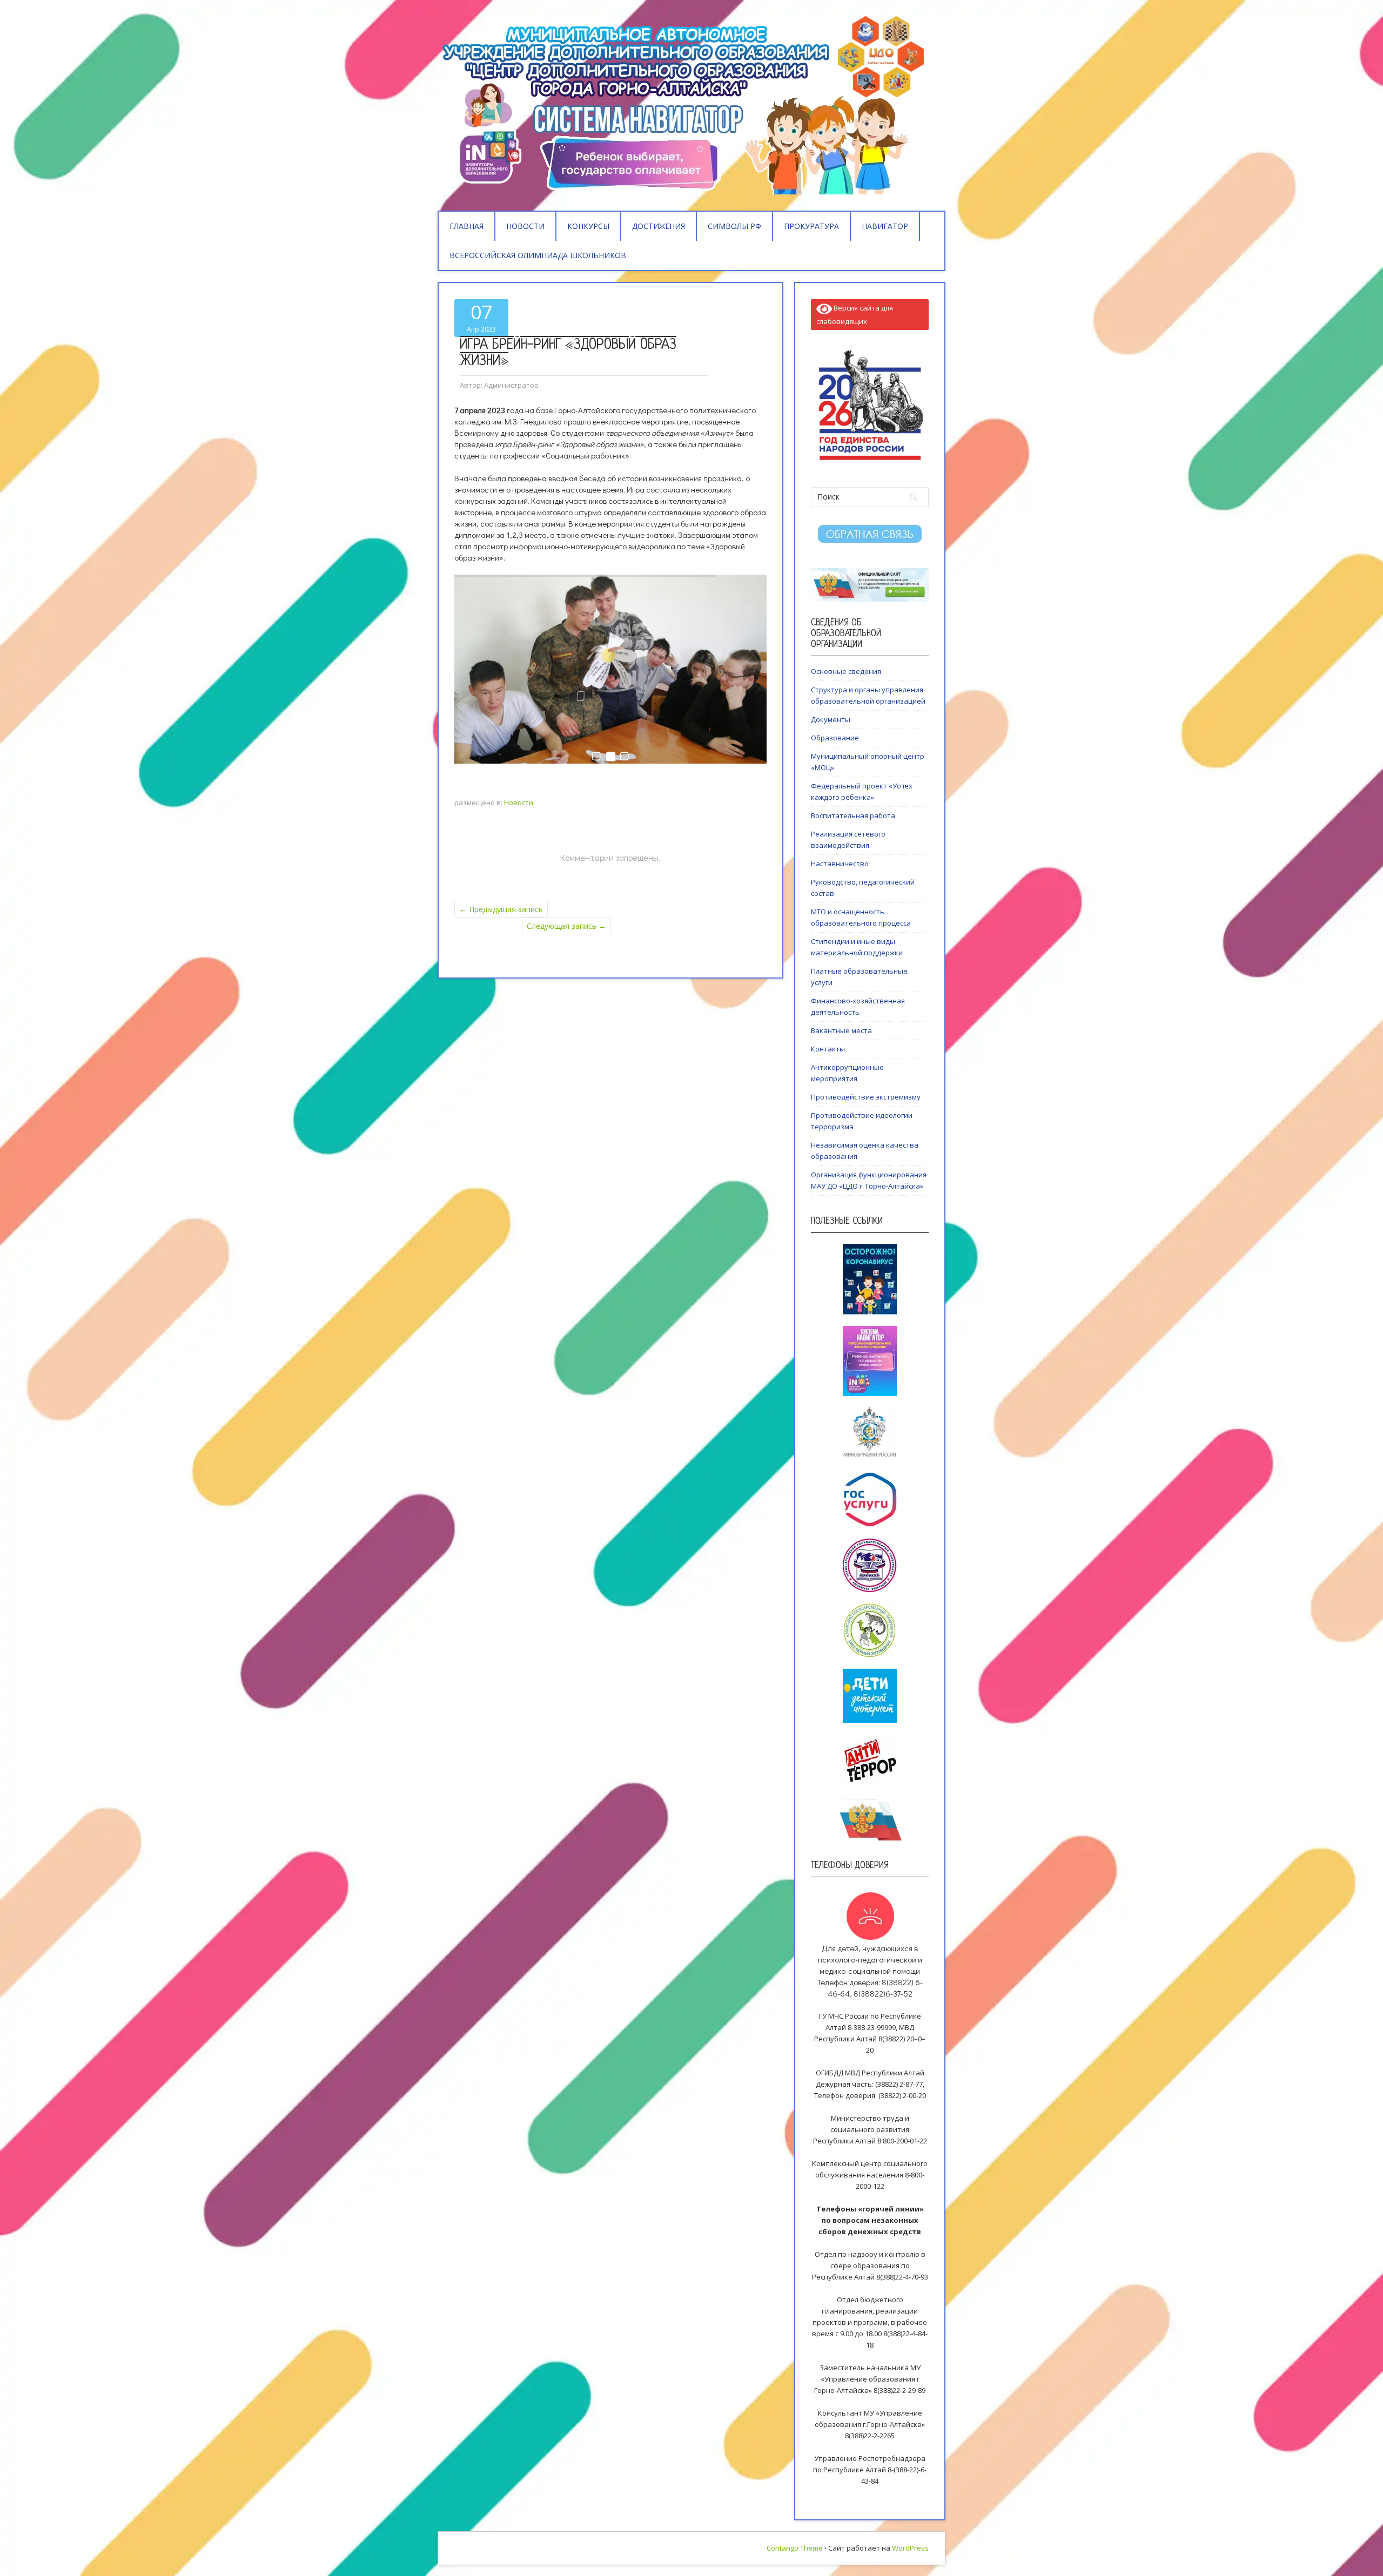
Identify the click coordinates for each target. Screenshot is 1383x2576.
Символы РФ (734, 226)
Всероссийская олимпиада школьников (538, 255)
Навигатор (885, 226)
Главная (466, 226)
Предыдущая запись (501, 909)
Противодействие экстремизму (866, 1097)
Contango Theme (795, 2548)
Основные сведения (846, 671)
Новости (525, 226)
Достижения (659, 226)
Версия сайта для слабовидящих (855, 315)
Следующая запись (566, 926)
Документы (831, 719)
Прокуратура (811, 226)
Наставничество (840, 864)
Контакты (828, 1049)
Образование (835, 738)
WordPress (910, 2548)
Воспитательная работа (853, 815)
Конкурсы (588, 226)
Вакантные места (841, 1030)
